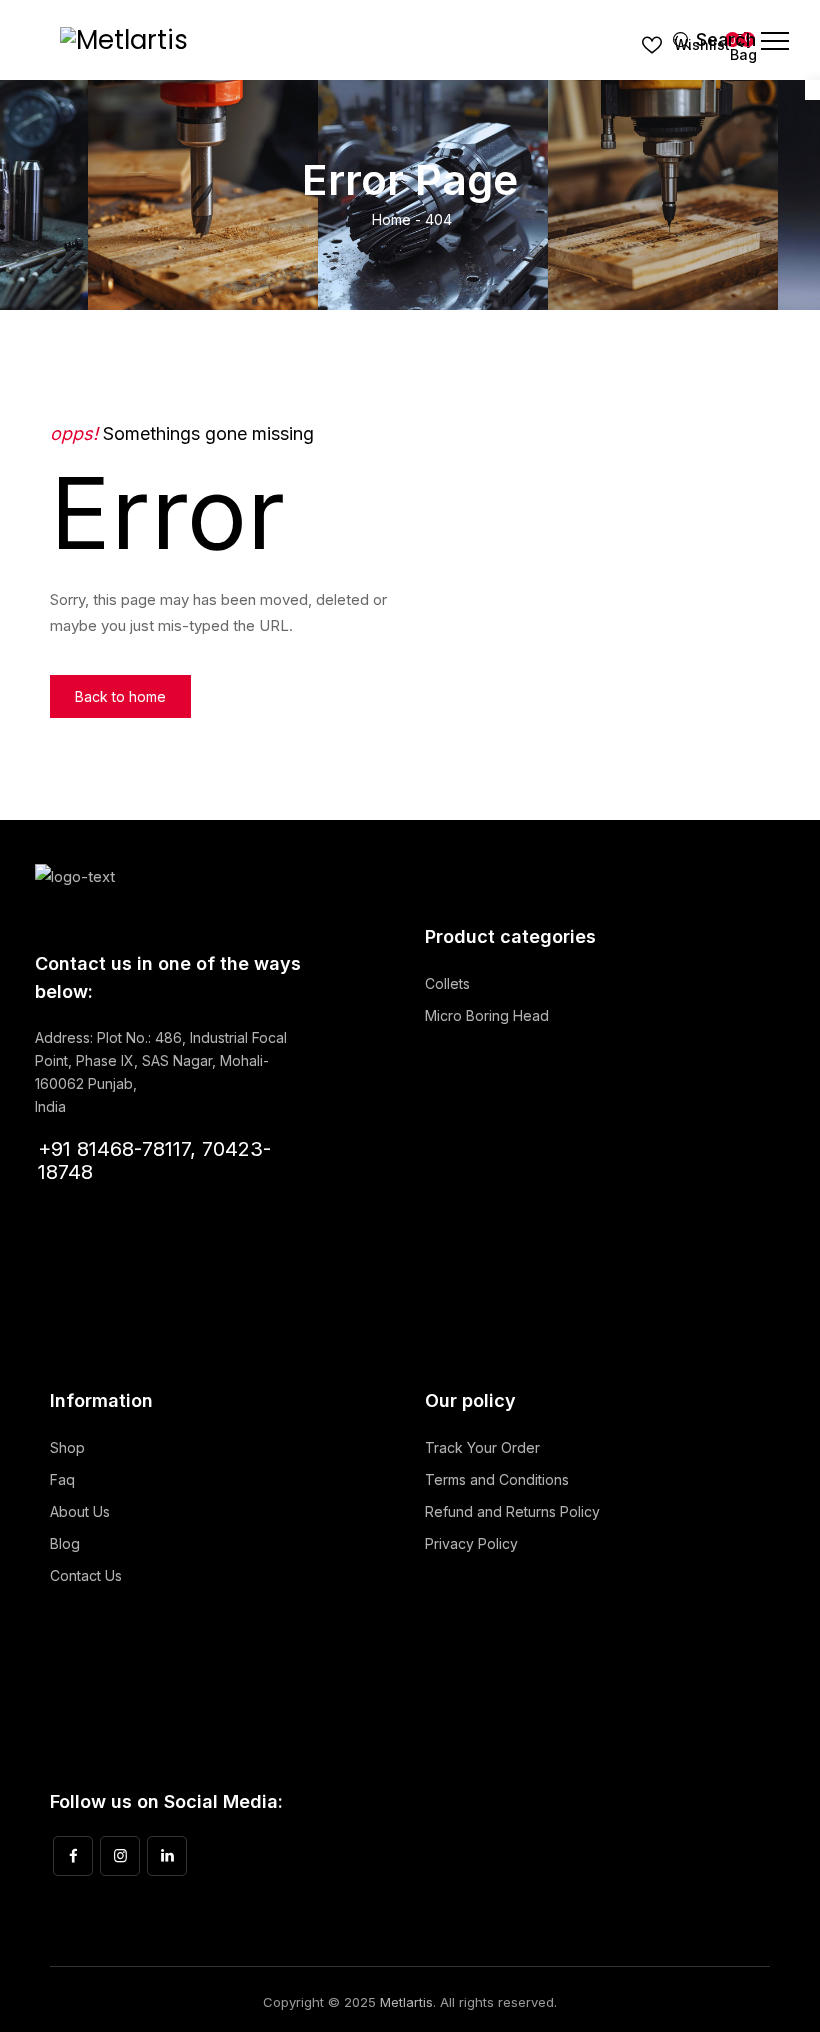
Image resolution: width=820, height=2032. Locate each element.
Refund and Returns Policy (512, 1511)
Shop (67, 1447)
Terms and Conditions (497, 1479)
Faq (62, 1479)
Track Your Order (482, 1447)
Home (389, 219)
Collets (447, 983)
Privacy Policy (471, 1543)
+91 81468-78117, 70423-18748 (154, 1160)
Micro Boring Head (487, 1015)
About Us (80, 1511)
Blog (65, 1543)
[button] (120, 696)
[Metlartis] (124, 40)
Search (705, 39)
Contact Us (86, 1575)
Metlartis (406, 2002)
